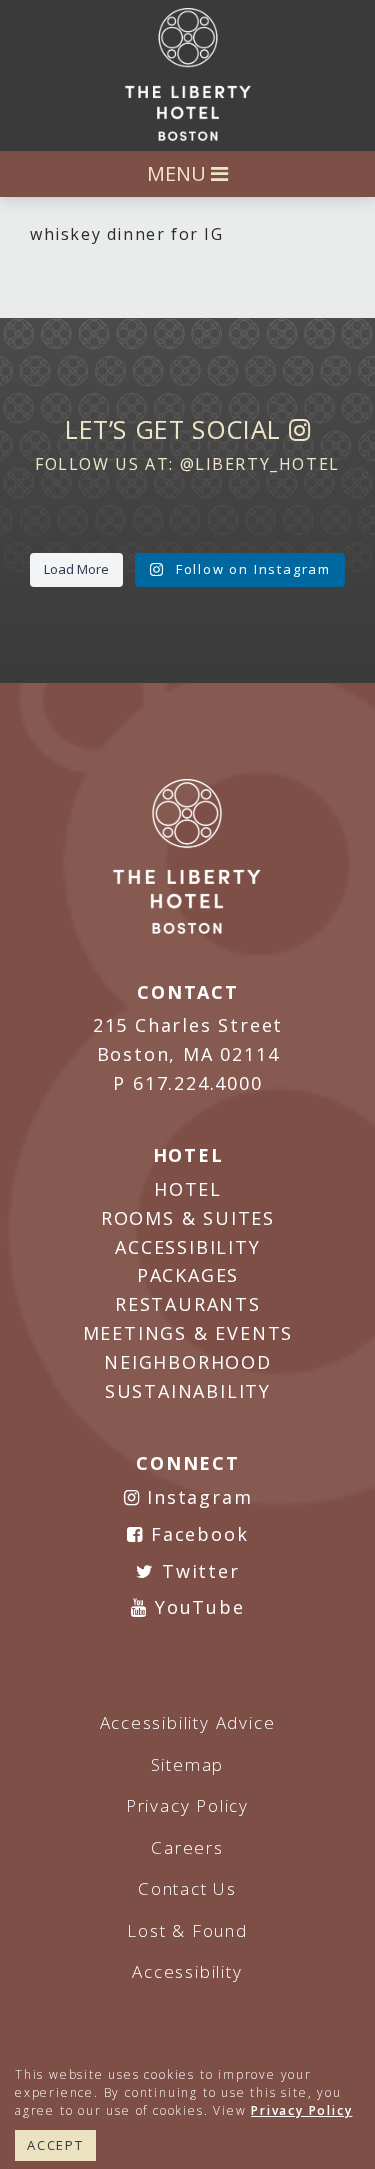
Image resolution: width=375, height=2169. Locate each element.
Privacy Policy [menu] (187, 1805)
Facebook (196, 1534)
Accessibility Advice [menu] (188, 1722)
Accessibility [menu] (187, 1971)
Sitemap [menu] (188, 1764)
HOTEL (188, 1189)
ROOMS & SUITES (188, 1218)
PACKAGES (188, 1275)
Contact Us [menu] (187, 1888)
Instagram (196, 1497)
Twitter (197, 1571)
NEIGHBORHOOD (188, 1362)
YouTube (196, 1607)
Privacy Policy (301, 2110)
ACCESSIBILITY (187, 1247)
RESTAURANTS (188, 1304)
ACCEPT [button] (55, 2145)
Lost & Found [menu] (187, 1930)
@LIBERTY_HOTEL (260, 464)
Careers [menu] (187, 1847)
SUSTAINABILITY (188, 1391)
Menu (179, 173)
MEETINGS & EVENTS (188, 1333)
